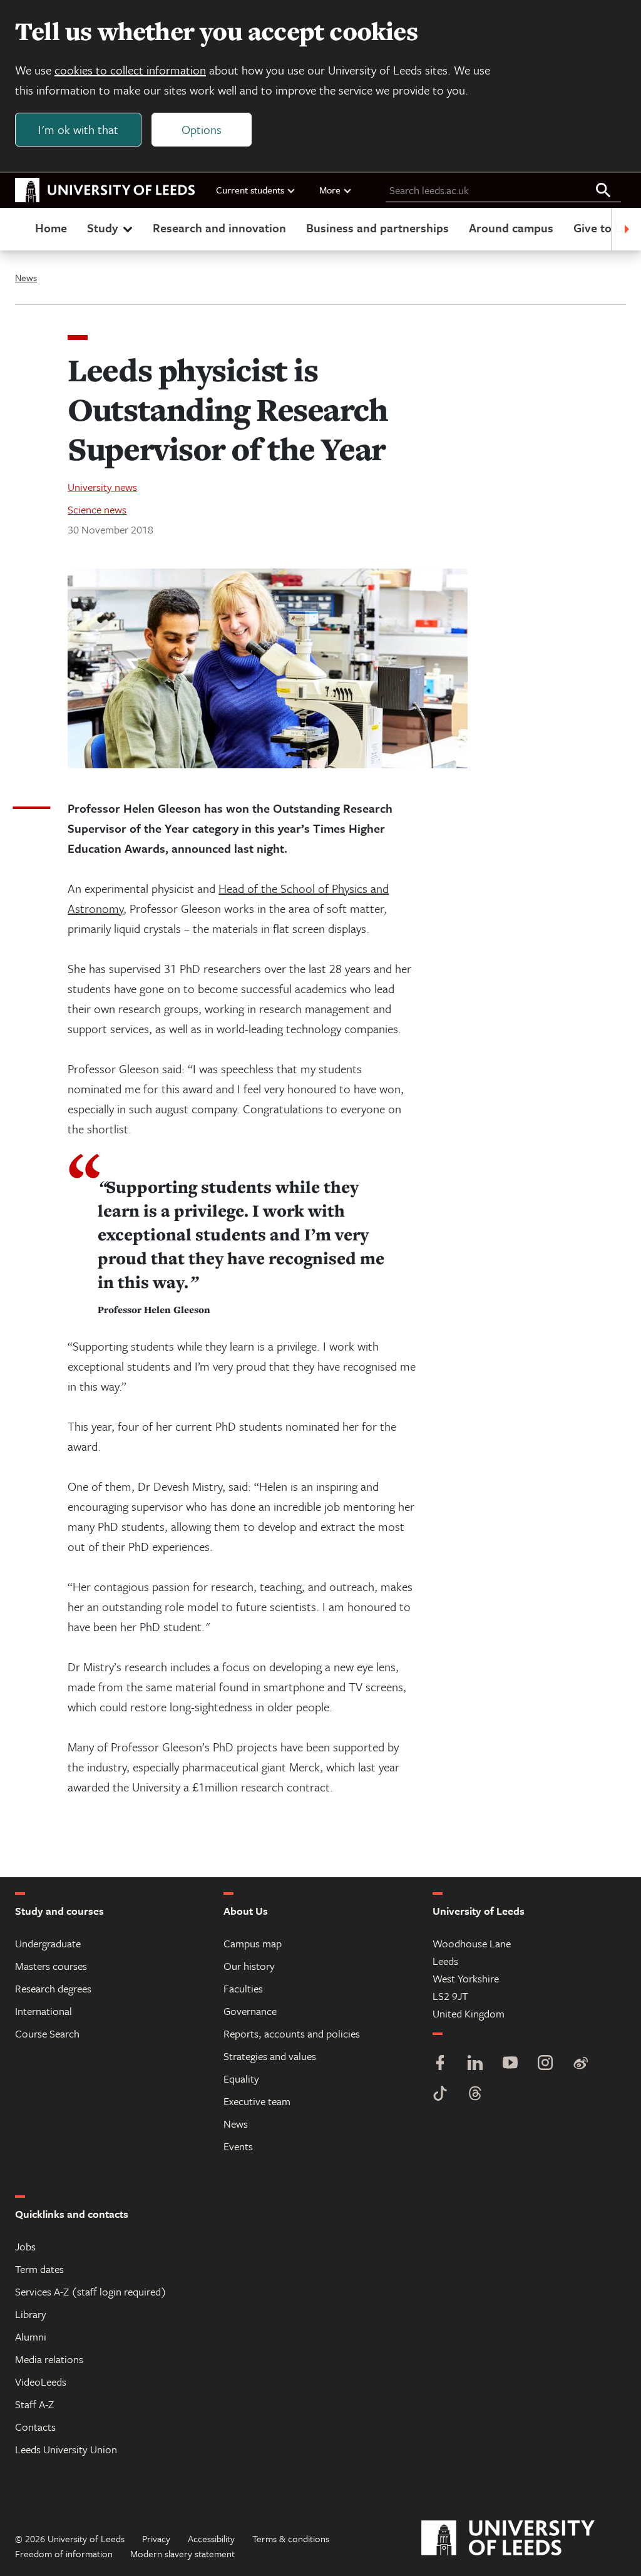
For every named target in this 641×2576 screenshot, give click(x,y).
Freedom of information (64, 2553)
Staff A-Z (34, 2404)
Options (202, 129)
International (44, 2011)
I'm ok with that (78, 129)
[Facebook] (440, 2064)
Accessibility (211, 2538)
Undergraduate (48, 1943)
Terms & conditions (291, 2538)
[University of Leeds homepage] (105, 190)
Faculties (243, 1988)
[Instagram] (545, 2064)
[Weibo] (580, 2064)
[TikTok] (440, 2095)
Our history (249, 1966)
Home (51, 228)
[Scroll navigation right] (626, 229)
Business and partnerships (377, 228)
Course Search (47, 2033)
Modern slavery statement (182, 2553)
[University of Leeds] (524, 2538)
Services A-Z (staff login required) (91, 2291)
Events (238, 2146)
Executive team (257, 2101)
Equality (241, 2079)
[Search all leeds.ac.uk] (603, 191)
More (330, 190)
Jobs (25, 2246)
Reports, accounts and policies (292, 2033)
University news (102, 487)
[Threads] (475, 2095)
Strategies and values (270, 2056)
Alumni (31, 2336)
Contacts (35, 2427)
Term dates (39, 2269)
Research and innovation (219, 228)
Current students (250, 190)
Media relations (49, 2359)
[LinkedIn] (475, 2064)
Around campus (511, 228)
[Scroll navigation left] (15, 229)
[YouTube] (510, 2064)
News (26, 277)
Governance (250, 2011)
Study (102, 228)
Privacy (156, 2538)
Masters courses (51, 1966)
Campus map (253, 1943)
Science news (97, 509)
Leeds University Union (66, 2449)
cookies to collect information (130, 70)
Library (31, 2314)
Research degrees (53, 1988)
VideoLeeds (41, 2382)
